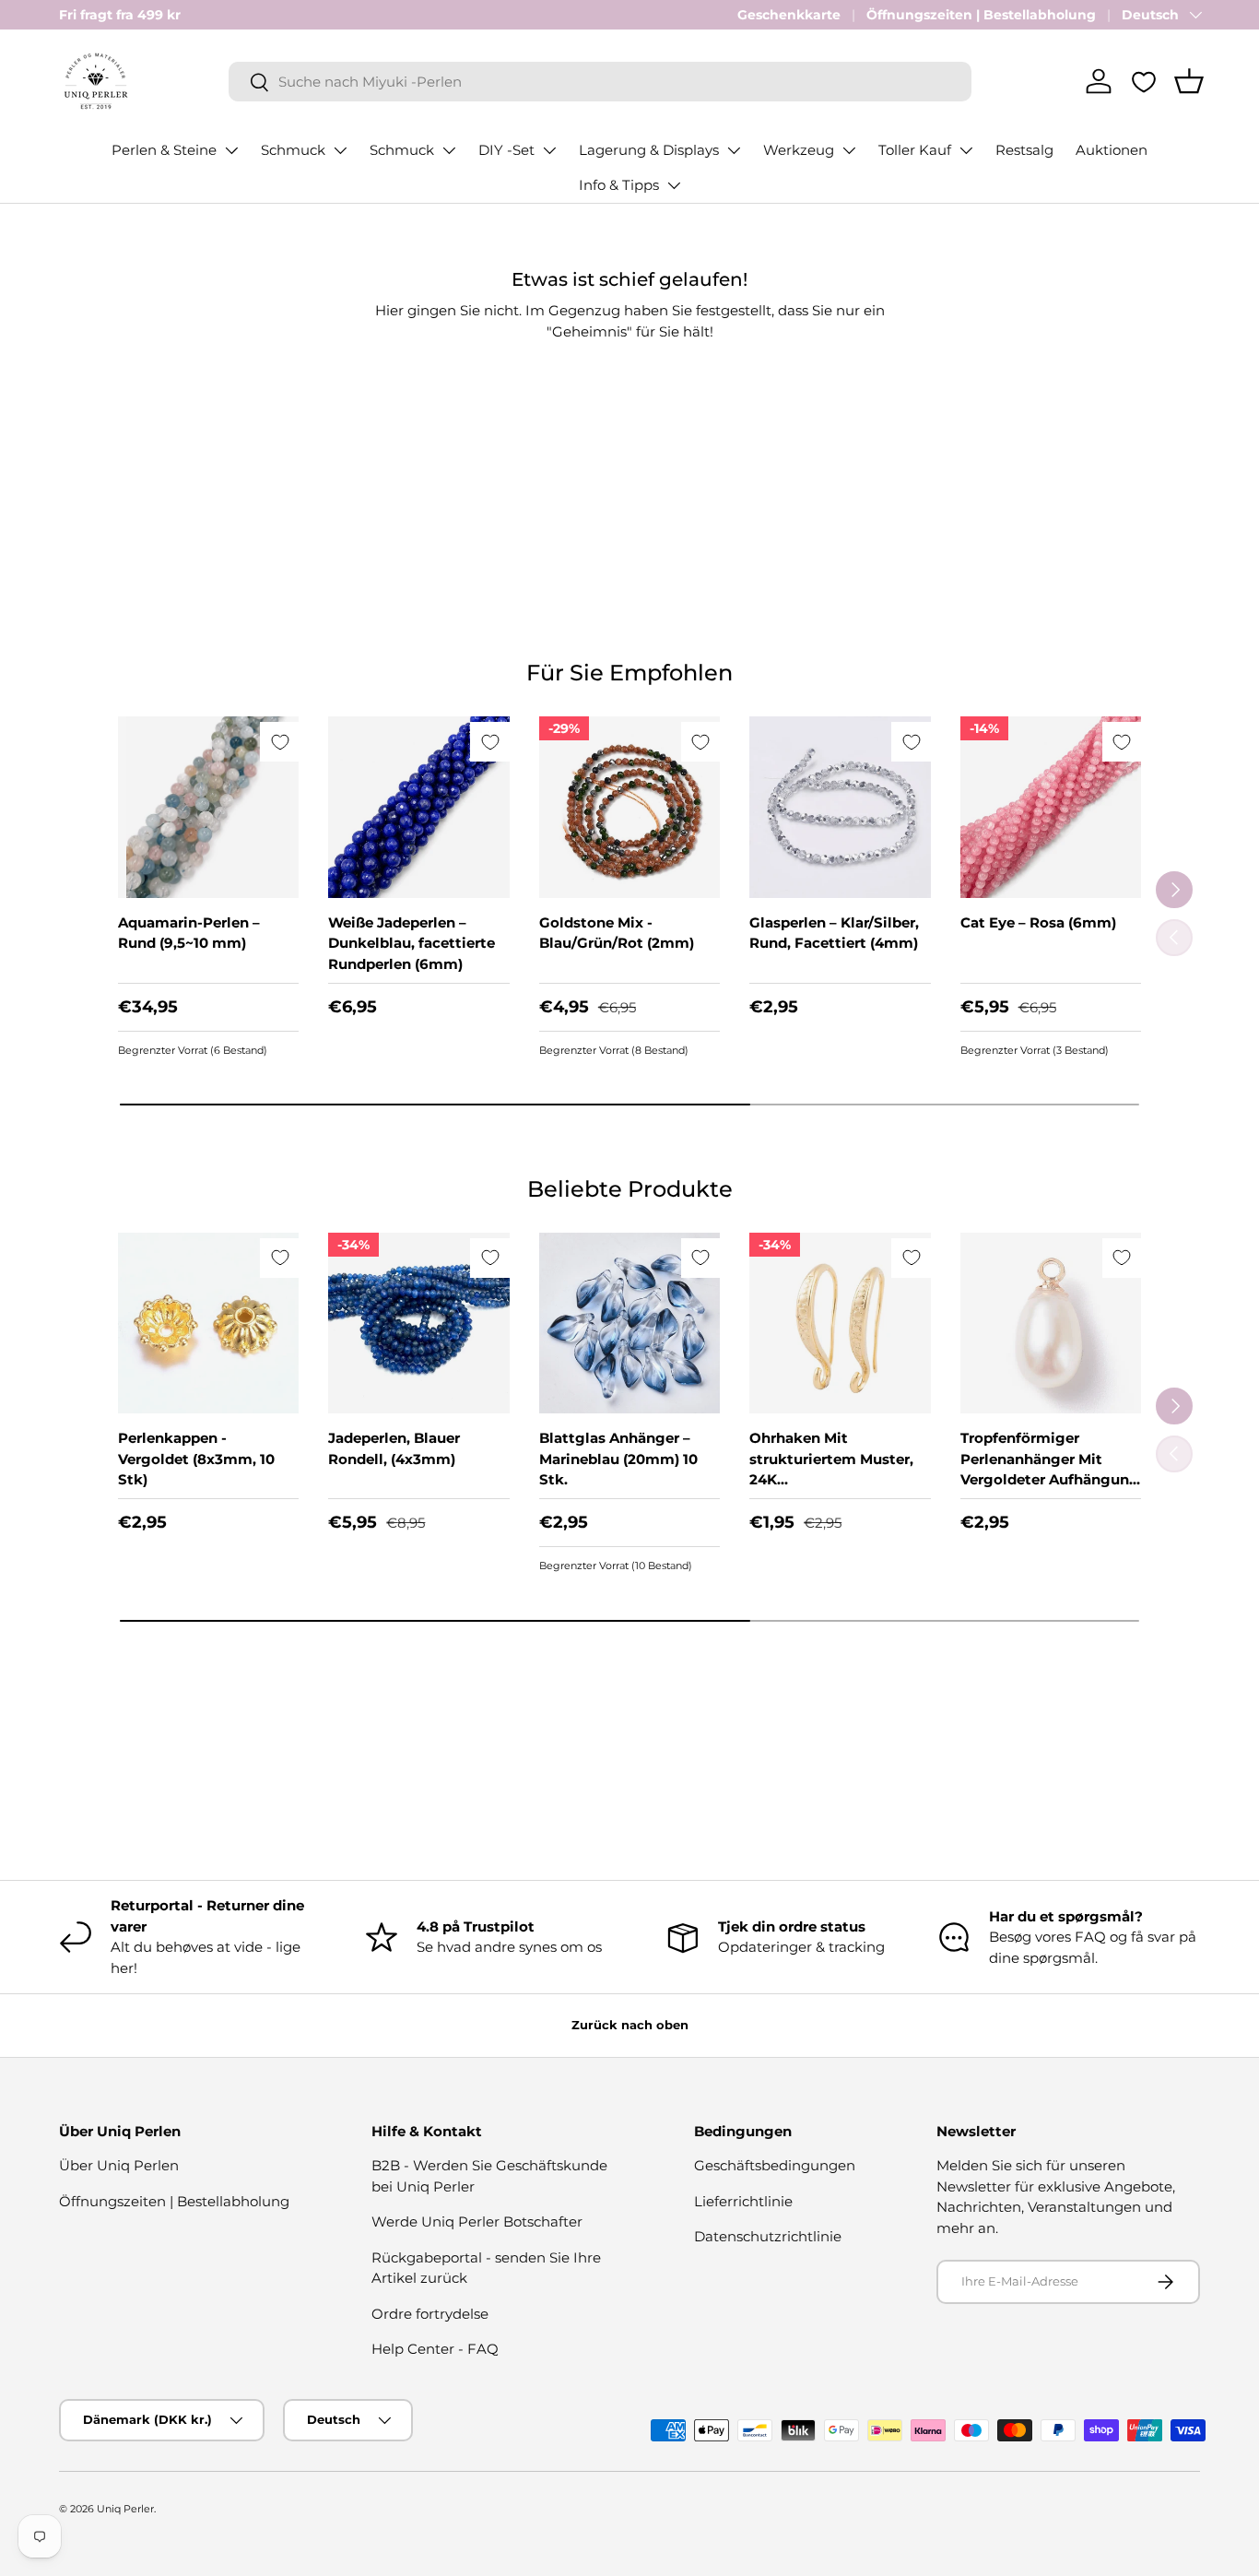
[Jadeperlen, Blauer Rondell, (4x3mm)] (418, 1323)
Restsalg (1024, 150)
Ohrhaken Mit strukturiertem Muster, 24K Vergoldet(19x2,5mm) (831, 1469)
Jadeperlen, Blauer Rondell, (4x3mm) (394, 1448)
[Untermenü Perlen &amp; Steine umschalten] (231, 150)
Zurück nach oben (630, 2025)
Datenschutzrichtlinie (768, 2236)
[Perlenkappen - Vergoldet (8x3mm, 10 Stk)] (208, 1323)
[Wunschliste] (1144, 82)
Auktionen (1112, 150)
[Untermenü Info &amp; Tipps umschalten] (674, 185)
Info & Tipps (619, 185)
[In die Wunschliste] (280, 742)
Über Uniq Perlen (119, 2165)
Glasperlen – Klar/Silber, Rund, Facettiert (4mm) (834, 933)
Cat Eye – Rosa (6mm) (1038, 922)
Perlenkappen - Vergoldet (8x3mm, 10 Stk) (196, 1459)
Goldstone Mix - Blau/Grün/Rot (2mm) (617, 933)
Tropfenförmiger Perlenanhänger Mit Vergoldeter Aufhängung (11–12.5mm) (1050, 1469)
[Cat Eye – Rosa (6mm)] (1051, 807)
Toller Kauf (915, 150)
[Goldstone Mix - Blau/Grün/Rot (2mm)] (629, 807)
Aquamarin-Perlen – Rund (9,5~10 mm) (189, 933)
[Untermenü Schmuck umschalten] (340, 150)
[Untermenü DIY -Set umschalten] (549, 150)
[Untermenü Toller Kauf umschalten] (966, 150)
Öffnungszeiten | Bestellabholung (981, 15)
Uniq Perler (125, 2509)
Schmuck (293, 150)
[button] (1189, 81)
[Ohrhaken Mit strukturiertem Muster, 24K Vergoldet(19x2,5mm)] (840, 1323)
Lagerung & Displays (649, 150)
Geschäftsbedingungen (775, 2165)
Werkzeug (799, 150)
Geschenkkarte (789, 15)
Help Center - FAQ (435, 2349)
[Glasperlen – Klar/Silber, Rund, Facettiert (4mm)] (840, 807)
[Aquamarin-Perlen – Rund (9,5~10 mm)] (208, 807)
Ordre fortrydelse (430, 2314)
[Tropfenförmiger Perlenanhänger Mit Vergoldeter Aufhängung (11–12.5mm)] (1051, 1323)
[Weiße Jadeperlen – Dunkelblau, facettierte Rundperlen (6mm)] (418, 807)
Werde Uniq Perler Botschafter (477, 2222)
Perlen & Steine (164, 150)
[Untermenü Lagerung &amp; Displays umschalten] (734, 150)
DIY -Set (506, 150)
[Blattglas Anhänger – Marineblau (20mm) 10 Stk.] (629, 1323)
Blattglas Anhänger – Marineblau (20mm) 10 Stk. (618, 1459)
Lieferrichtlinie (743, 2201)
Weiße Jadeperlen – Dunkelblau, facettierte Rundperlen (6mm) (412, 943)
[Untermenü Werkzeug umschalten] (849, 150)
